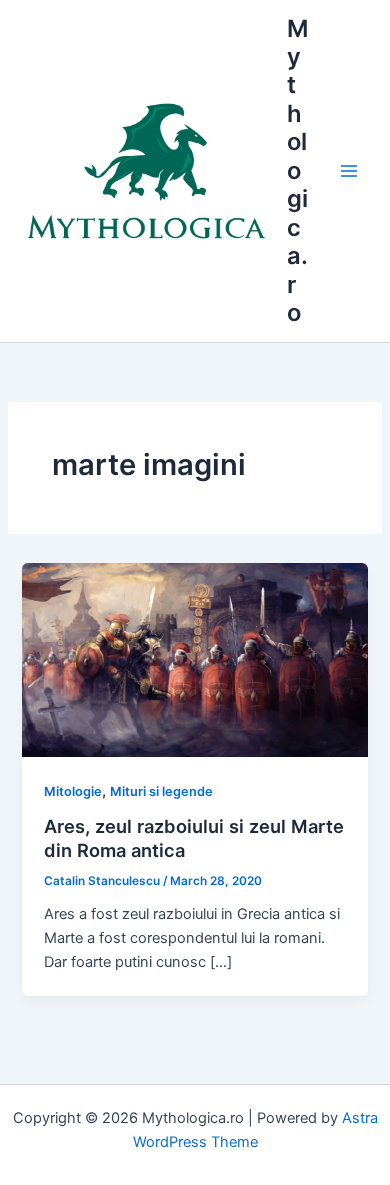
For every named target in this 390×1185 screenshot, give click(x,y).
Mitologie (73, 791)
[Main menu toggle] (349, 171)
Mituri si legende (161, 791)
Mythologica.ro (297, 171)
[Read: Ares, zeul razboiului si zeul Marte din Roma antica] (194, 659)
